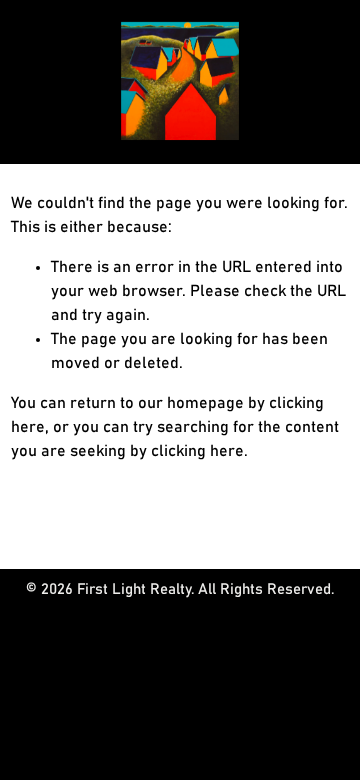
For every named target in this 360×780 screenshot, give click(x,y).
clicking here (197, 451)
